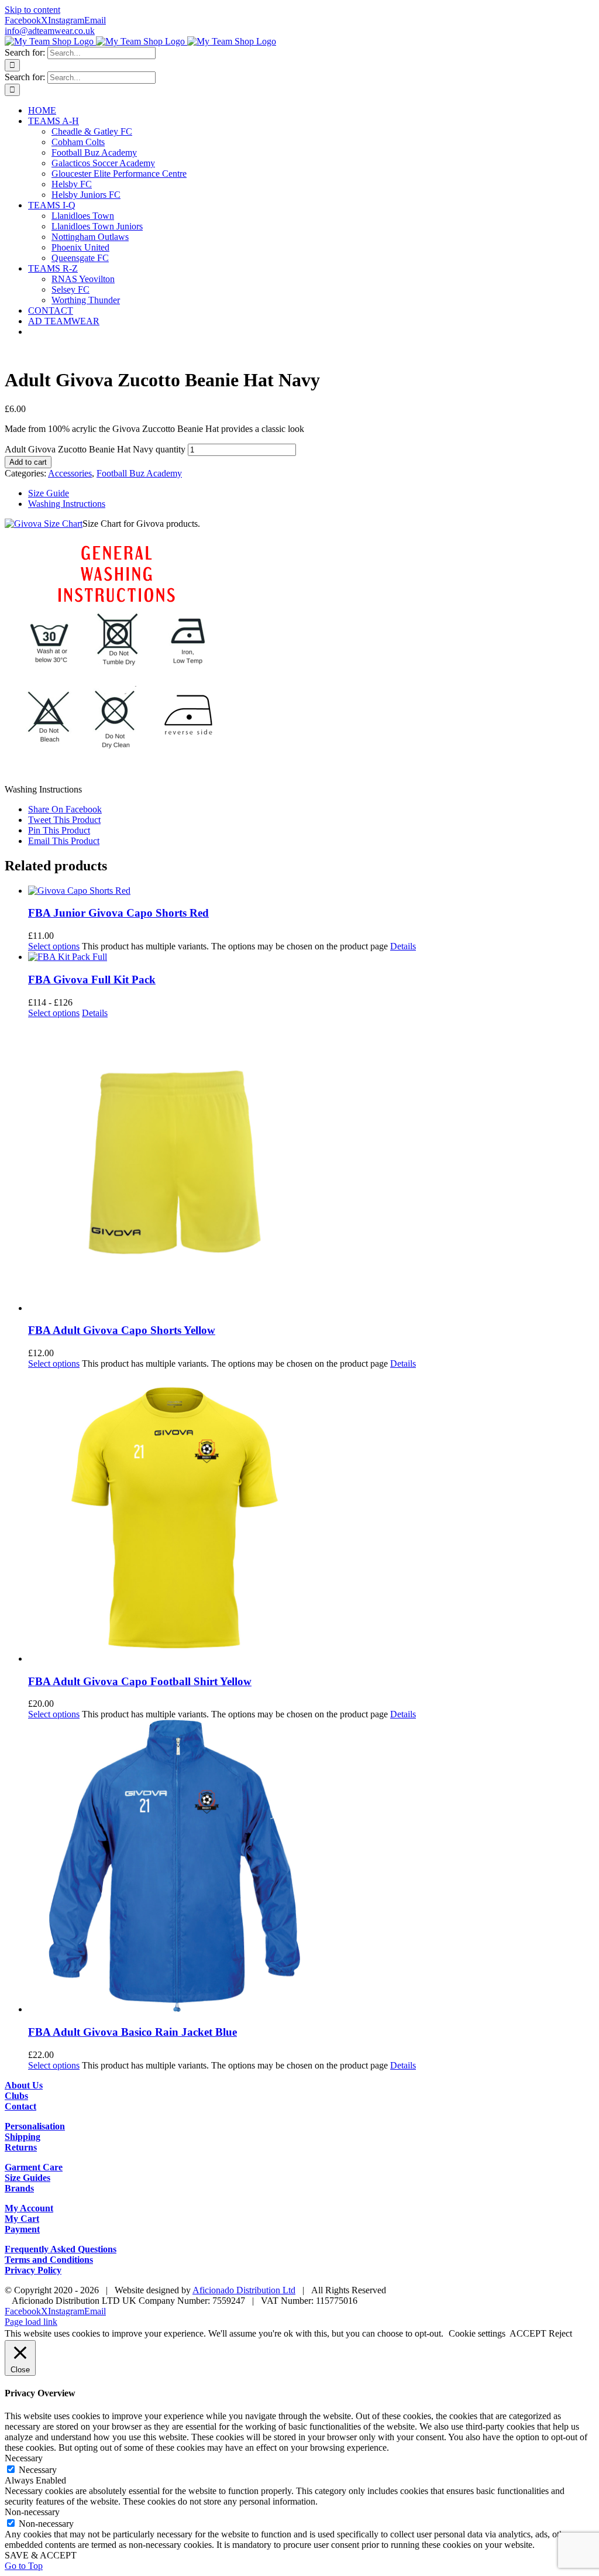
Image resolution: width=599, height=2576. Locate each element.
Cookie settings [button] (477, 2333)
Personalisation (35, 2126)
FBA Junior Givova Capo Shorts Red (118, 913)
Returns (21, 2147)
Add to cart (28, 462)
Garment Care (34, 2167)
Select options (54, 946)
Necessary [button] (24, 2458)
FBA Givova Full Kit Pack (92, 980)
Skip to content (32, 10)
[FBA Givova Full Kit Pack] (311, 957)
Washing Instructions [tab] (67, 504)
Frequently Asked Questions (61, 2249)
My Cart (22, 2219)
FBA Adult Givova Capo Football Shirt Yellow (140, 1681)
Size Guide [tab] (49, 493)
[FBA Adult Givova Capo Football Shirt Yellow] (311, 1517)
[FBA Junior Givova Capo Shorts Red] (311, 891)
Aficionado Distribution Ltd (244, 2290)
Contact (20, 2106)
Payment (22, 2229)
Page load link (31, 2322)
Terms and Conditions (49, 2260)
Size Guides (27, 2178)
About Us (24, 2085)
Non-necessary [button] (32, 2512)
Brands (19, 2188)
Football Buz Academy (139, 473)
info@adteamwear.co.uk (50, 31)
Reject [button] (560, 2333)
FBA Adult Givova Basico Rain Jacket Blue (132, 2032)
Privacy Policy (33, 2270)
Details (403, 946)
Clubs (16, 2096)
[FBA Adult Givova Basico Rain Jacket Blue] (311, 1867)
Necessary (38, 2470)
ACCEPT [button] (528, 2333)
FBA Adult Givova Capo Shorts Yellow (122, 1330)
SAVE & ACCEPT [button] (41, 2555)
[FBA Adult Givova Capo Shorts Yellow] (311, 1166)
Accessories (70, 473)
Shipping (23, 2137)
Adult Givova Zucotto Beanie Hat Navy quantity (95, 449)
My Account (29, 2208)
